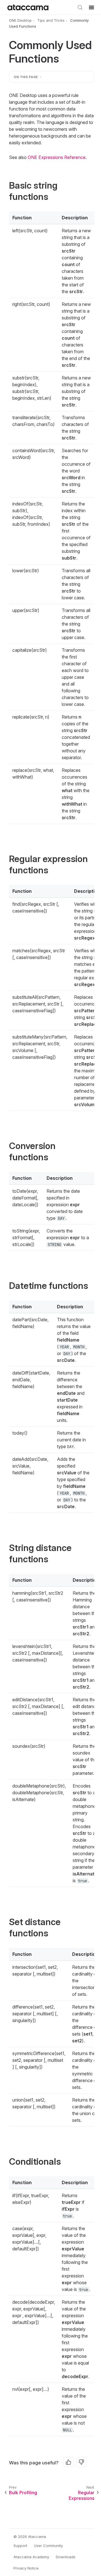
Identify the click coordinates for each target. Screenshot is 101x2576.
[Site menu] (91, 7)
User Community (48, 2546)
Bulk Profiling (23, 2493)
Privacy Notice (26, 2568)
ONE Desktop (20, 20)
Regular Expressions (82, 2496)
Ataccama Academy (31, 2557)
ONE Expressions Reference (57, 157)
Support (20, 2546)
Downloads (66, 2557)
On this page (26, 77)
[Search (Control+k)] (80, 7)
